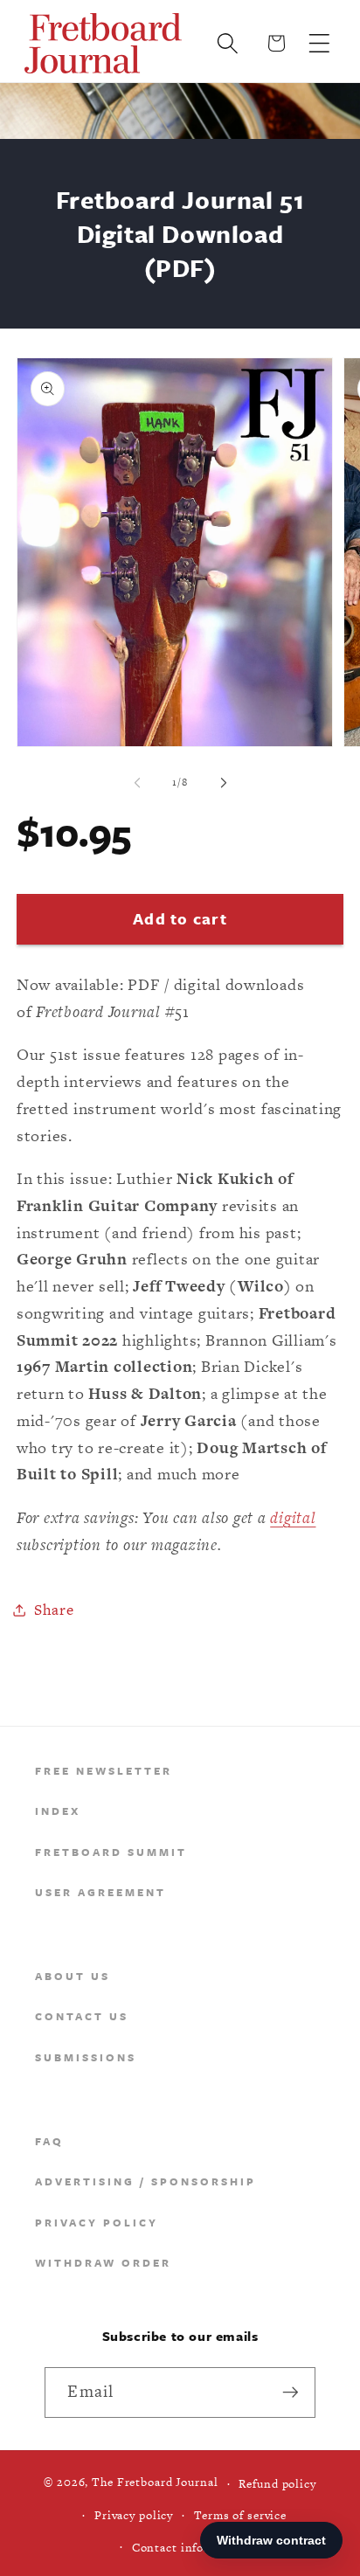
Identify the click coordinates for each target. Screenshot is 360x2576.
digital (293, 1517)
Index (58, 1811)
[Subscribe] (291, 2392)
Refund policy (277, 2484)
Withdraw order (103, 2262)
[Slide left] (137, 783)
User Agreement (100, 1892)
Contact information (191, 2548)
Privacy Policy (97, 2222)
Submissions (86, 2057)
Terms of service (240, 2515)
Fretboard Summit (111, 1852)
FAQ (49, 2141)
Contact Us (82, 2016)
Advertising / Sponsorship (145, 2181)
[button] (319, 43)
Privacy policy (134, 2515)
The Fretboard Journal (155, 2483)
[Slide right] (224, 783)
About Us (73, 1976)
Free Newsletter (104, 1770)
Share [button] (54, 1610)
